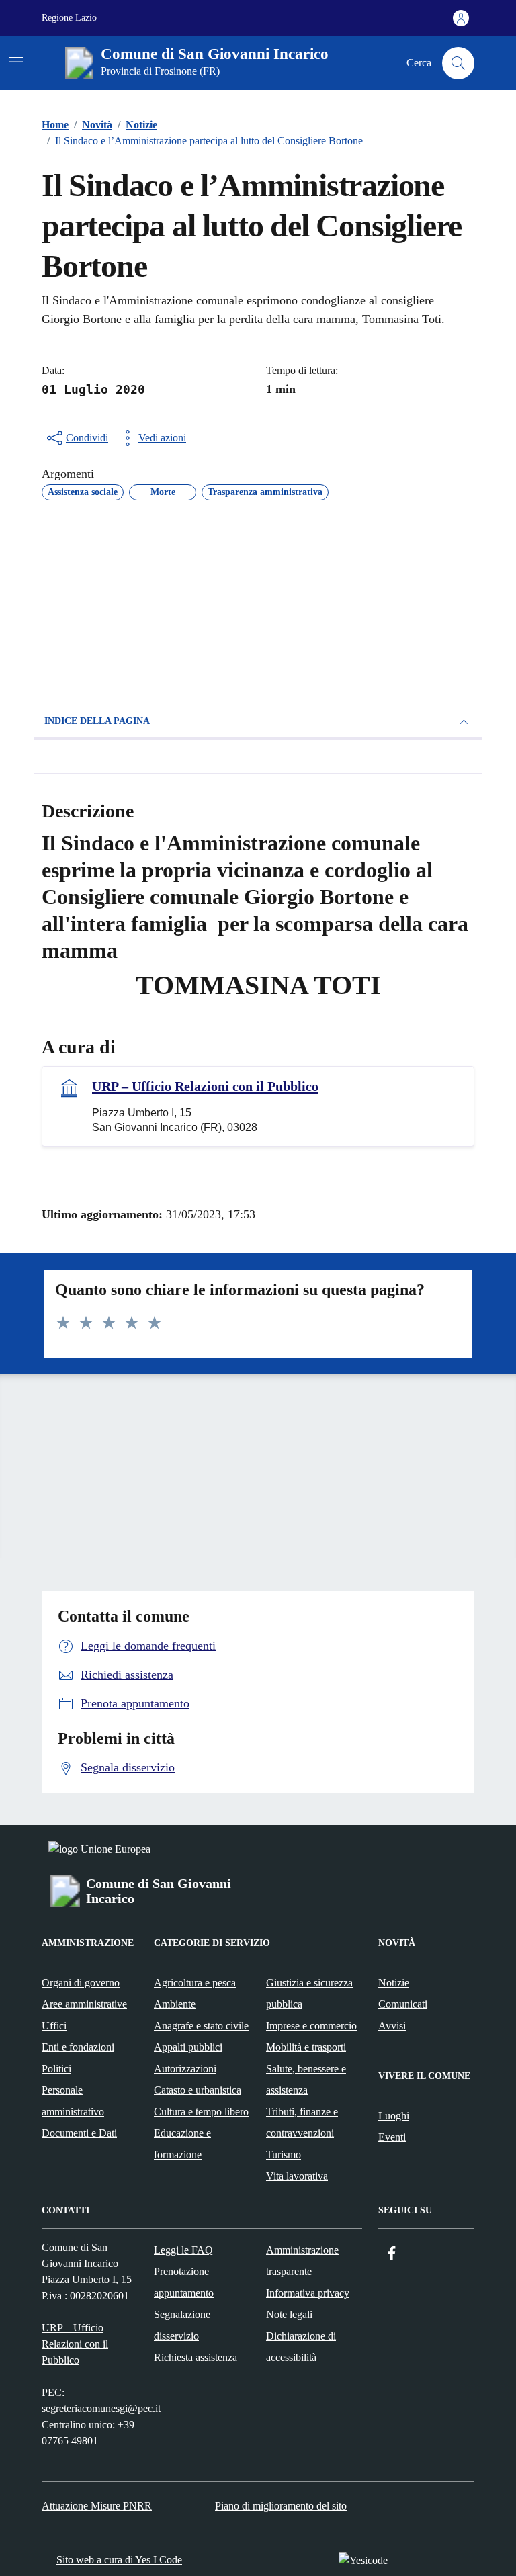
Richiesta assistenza (196, 2357)
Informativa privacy (308, 2293)
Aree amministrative (84, 2004)
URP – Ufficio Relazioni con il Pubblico (205, 1086)
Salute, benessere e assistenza (306, 2079)
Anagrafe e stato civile (201, 2026)
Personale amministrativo (73, 2101)
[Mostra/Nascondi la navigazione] (16, 62)
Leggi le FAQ (183, 2250)
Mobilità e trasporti (306, 2047)
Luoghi (394, 2116)
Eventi (392, 2137)
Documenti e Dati (79, 2133)
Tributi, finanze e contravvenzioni (302, 2122)
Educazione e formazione (182, 2144)
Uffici (54, 2026)
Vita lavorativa (297, 2176)
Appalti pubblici (188, 2047)
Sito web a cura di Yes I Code (119, 2560)
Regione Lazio (69, 18)
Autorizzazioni (185, 2069)
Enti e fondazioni (78, 2047)
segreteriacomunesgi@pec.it (101, 2408)
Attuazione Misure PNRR (97, 2506)
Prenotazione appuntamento (184, 2282)
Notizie (394, 1983)
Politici (56, 2069)
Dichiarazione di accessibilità (301, 2347)
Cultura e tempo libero (201, 2112)
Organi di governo (81, 1983)
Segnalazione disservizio (182, 2325)
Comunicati (403, 2004)
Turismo (284, 2155)
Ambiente (175, 2004)
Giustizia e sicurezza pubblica (309, 1993)
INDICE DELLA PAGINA (97, 721)
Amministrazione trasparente (302, 2261)
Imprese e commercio (311, 2026)
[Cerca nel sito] (458, 63)
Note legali (289, 2314)
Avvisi (392, 2026)
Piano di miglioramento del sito (281, 2506)
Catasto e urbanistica (198, 2090)
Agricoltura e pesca (195, 1983)
